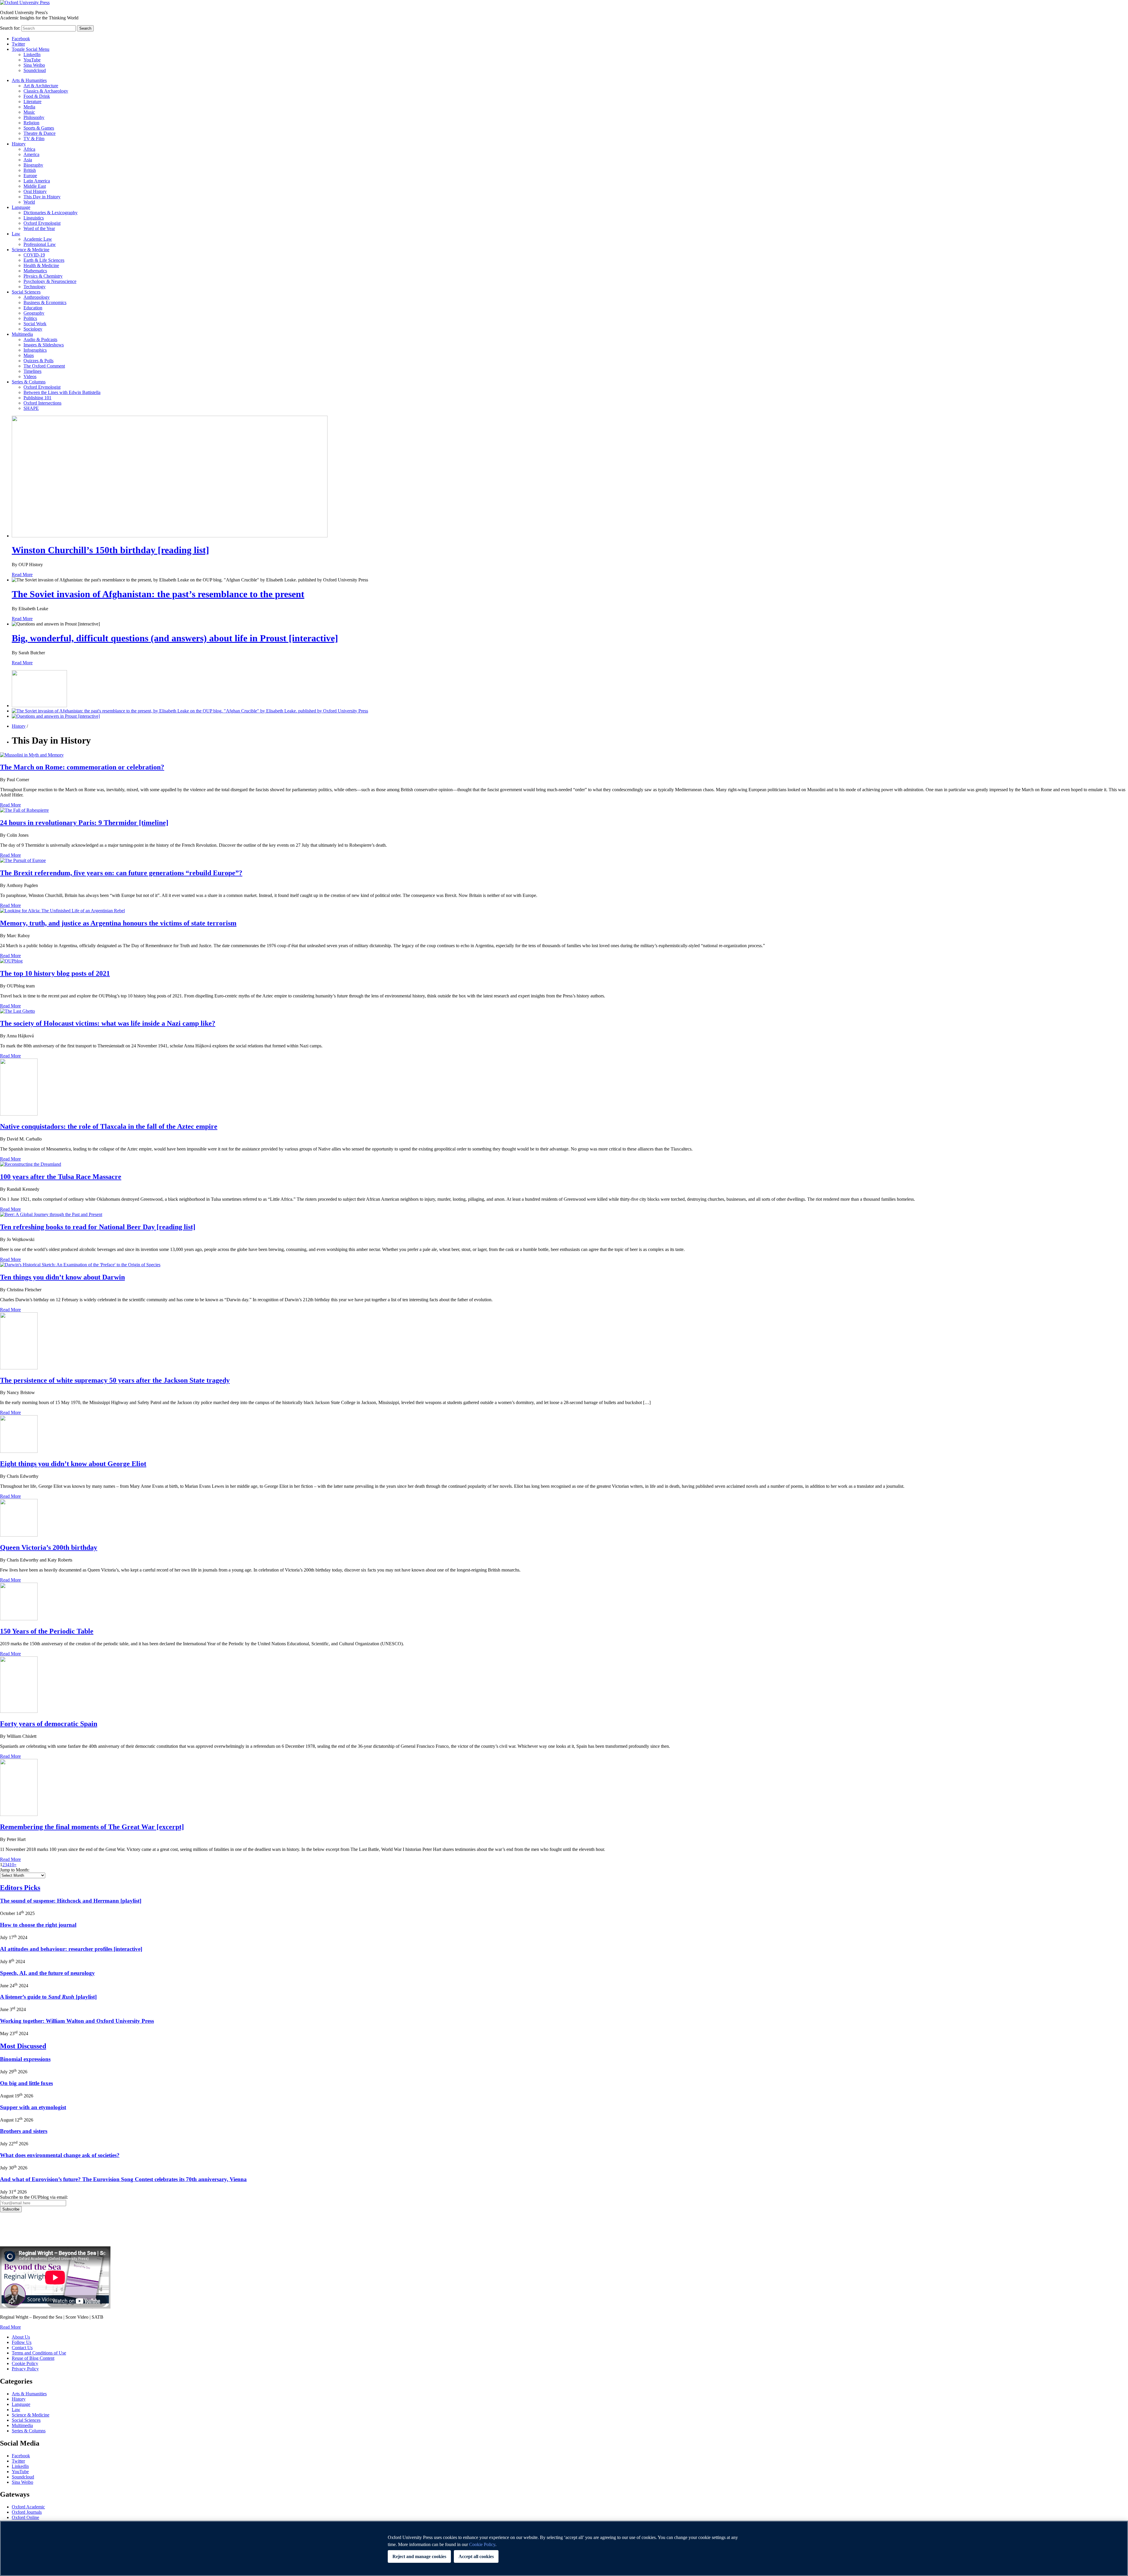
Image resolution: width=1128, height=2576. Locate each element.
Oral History (35, 191)
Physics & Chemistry (43, 276)
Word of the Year (39, 228)
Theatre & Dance (40, 133)
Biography (33, 165)
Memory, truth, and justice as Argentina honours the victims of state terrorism (118, 923)
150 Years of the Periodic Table (47, 1631)
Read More (22, 575)
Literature (32, 102)
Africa (29, 149)
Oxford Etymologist (42, 223)
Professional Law (40, 244)
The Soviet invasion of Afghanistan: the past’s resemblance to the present (158, 594)
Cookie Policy (25, 2363)
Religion (31, 123)
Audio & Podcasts (40, 339)
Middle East (35, 186)
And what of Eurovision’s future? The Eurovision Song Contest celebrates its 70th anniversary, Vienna (123, 2179)
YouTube (32, 60)
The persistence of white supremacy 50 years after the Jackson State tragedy (115, 1380)
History (19, 144)
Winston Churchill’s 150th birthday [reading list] (110, 550)
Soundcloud (35, 70)
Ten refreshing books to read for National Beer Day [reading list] (98, 1227)
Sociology (33, 329)
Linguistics (34, 218)
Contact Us (22, 2348)
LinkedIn (32, 54)
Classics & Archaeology (46, 91)
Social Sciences (26, 292)
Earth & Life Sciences (44, 260)
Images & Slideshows (44, 345)
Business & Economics (45, 302)
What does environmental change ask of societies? (60, 2155)
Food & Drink (37, 96)
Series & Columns (29, 382)
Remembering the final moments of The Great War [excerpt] (92, 1827)
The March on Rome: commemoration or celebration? (82, 767)
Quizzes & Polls (38, 361)
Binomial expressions (25, 2059)
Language (21, 207)
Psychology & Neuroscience (50, 281)
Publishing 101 (37, 398)
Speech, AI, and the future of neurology (47, 1973)
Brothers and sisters (24, 2131)
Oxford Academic (28, 2507)
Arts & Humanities (29, 80)
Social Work (35, 324)
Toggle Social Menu (31, 49)
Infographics (35, 350)
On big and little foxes (26, 2083)
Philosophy (34, 117)
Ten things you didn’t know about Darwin (62, 1277)
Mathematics (35, 271)
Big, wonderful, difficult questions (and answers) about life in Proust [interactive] (175, 638)
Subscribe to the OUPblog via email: (34, 2197)
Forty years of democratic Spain (49, 1724)
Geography (34, 313)
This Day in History (42, 197)
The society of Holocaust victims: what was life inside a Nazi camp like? (108, 1023)
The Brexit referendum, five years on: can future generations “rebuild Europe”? (121, 873)
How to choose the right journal (38, 1925)
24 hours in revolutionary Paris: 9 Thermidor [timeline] (84, 823)
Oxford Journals (27, 2512)
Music (29, 112)
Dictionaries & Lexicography (51, 213)
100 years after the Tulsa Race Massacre (61, 1177)
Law (16, 234)
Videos (30, 376)
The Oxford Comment (44, 366)
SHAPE (31, 408)
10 (12, 1865)
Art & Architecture (41, 86)
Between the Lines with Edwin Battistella (62, 392)
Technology (35, 287)
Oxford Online (25, 2517)
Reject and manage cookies (419, 2556)
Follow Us (22, 2342)
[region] (564, 2548)
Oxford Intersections (42, 403)
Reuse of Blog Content (33, 2358)
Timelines (32, 371)
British (30, 170)
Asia (28, 160)
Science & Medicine (31, 250)
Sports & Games (39, 128)
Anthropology (37, 297)
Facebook (21, 39)
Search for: (10, 28)
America (31, 154)
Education (33, 308)
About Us (21, 2337)
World (29, 202)
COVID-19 (34, 255)
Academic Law (38, 239)
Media (29, 107)
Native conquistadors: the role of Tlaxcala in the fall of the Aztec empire (109, 1126)
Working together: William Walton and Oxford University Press (77, 2021)
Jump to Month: (15, 1870)
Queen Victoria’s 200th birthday (49, 1547)
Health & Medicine (41, 265)
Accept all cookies (476, 2556)
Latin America (37, 181)
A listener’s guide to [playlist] (48, 1997)
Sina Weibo (34, 65)
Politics (30, 318)
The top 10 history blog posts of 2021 (55, 973)
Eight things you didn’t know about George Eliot (73, 1464)
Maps (29, 355)
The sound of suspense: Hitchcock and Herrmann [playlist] (71, 1901)
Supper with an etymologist (33, 2107)
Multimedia (22, 334)
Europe (30, 176)
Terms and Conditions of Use (39, 2353)
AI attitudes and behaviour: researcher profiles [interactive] (71, 1949)
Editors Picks (20, 1888)
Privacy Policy (17, 2233)
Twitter (18, 44)
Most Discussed (23, 2046)
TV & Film (34, 139)
